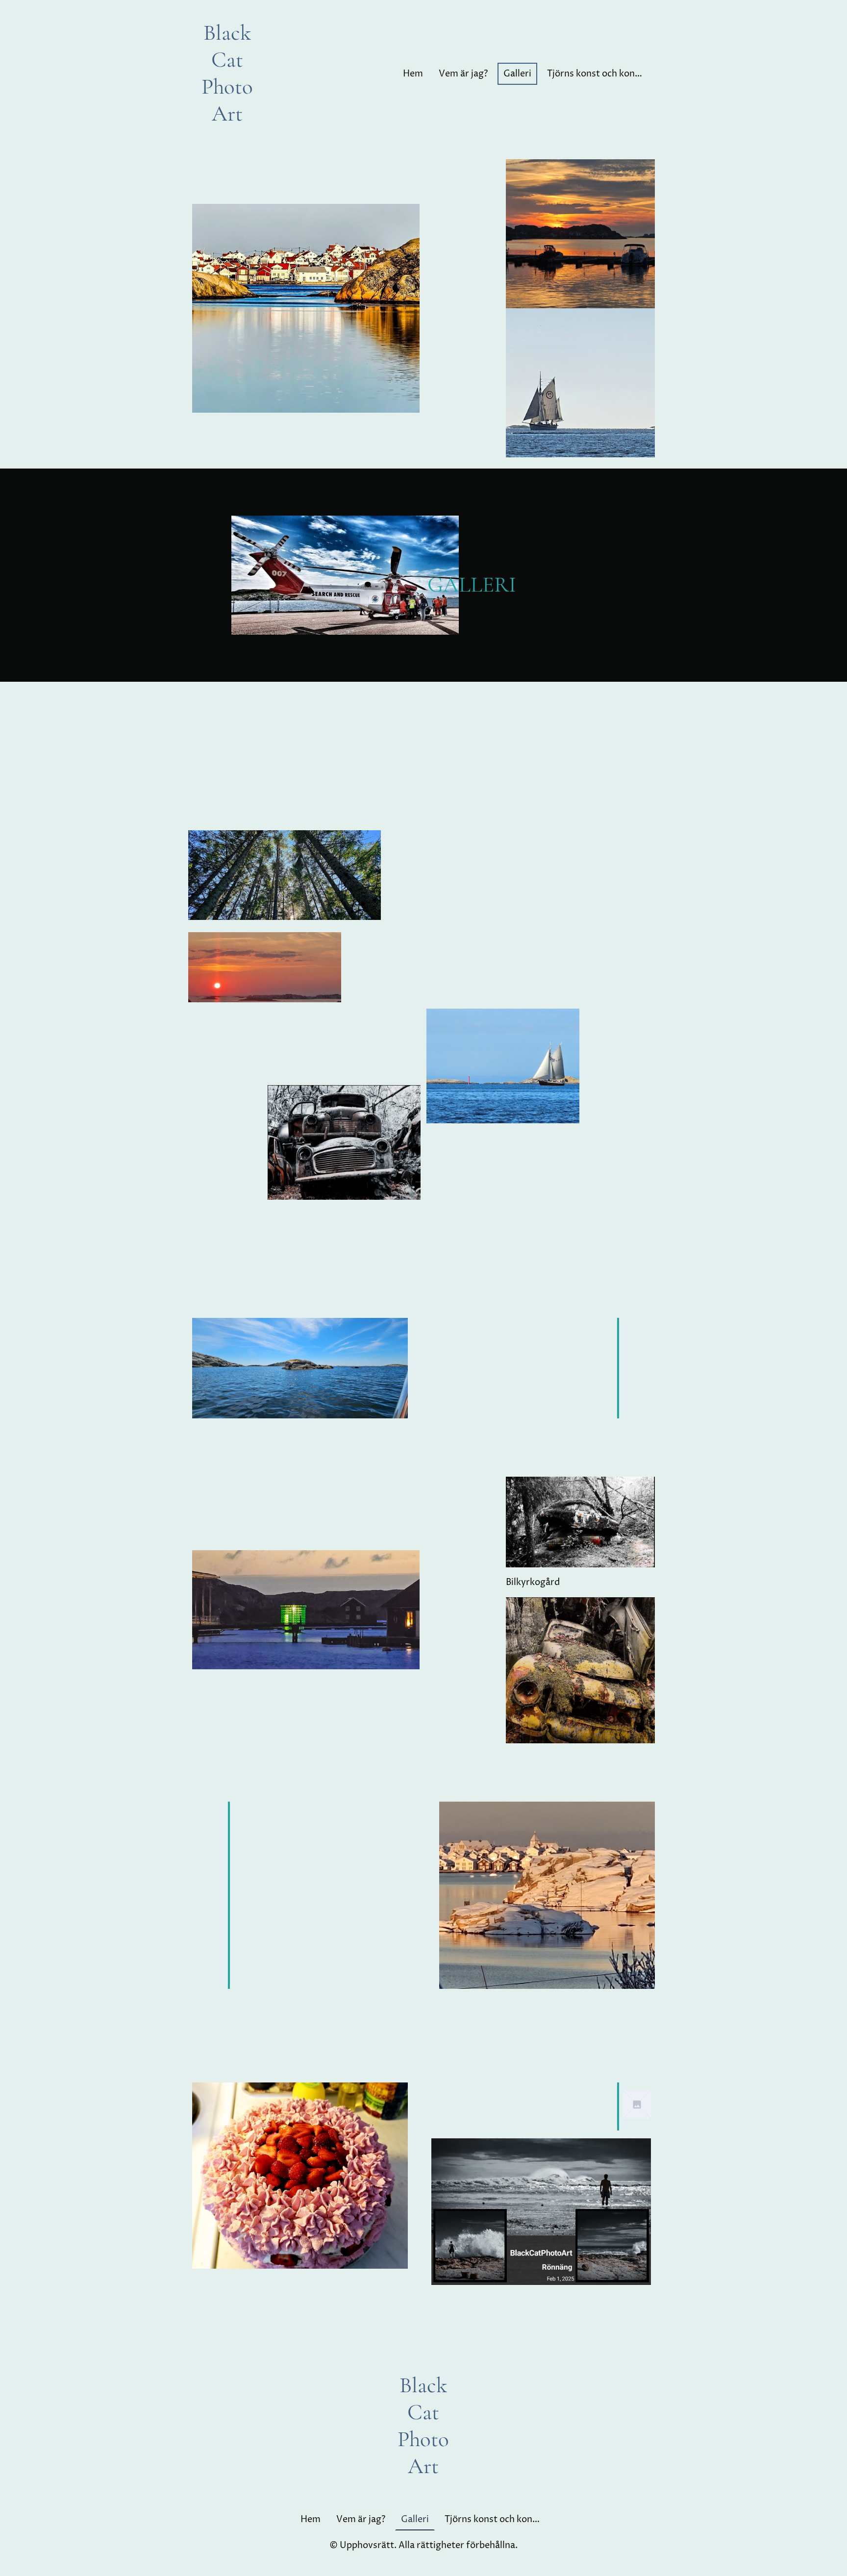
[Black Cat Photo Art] (227, 136)
